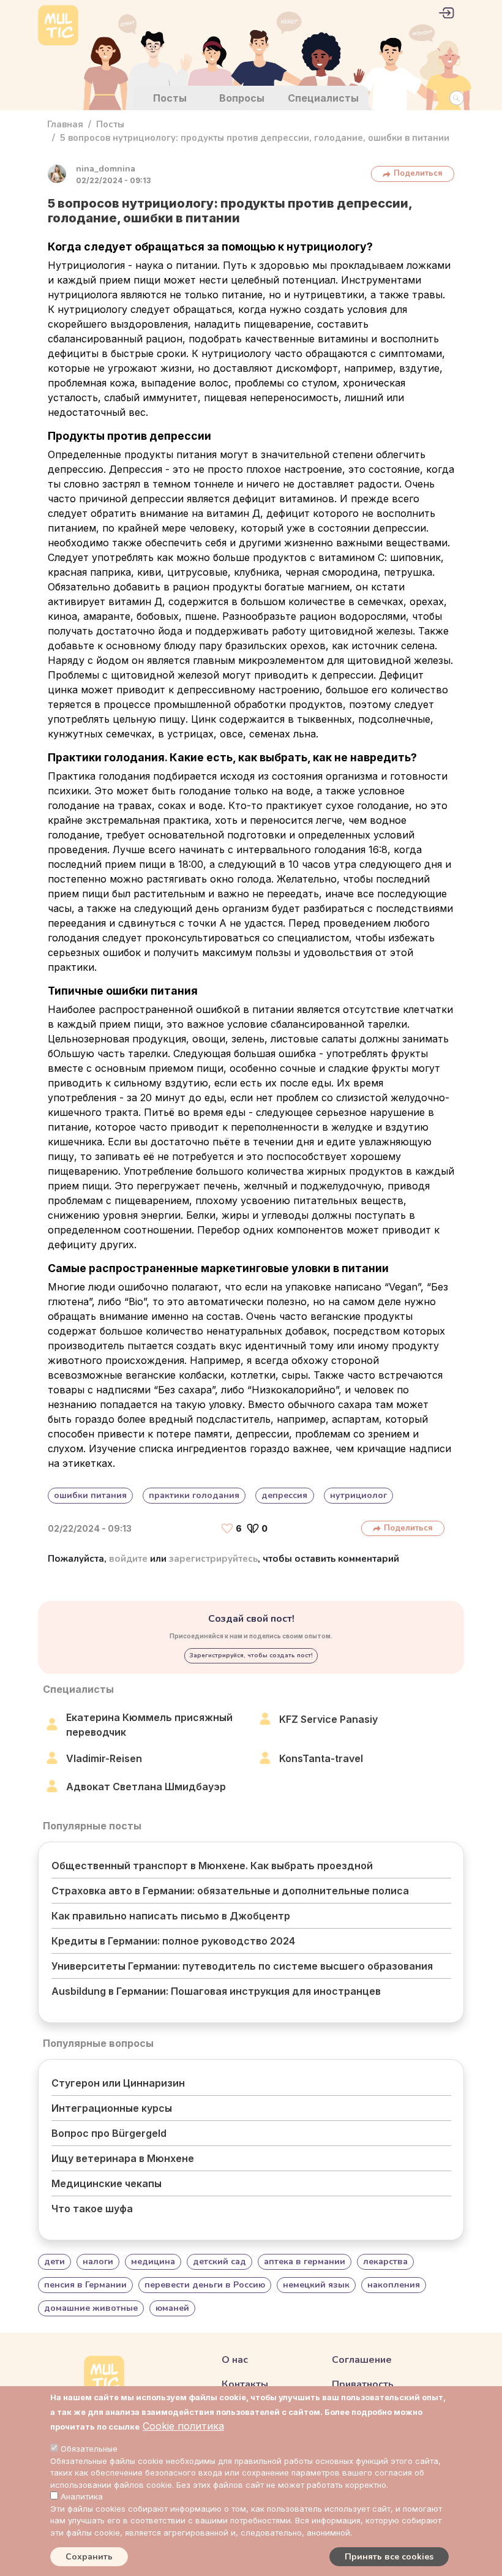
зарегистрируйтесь (213, 1559)
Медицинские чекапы (107, 2183)
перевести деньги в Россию (205, 2285)
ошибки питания (90, 1495)
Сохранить (89, 2557)
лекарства (385, 2262)
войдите (128, 1559)
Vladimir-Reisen (104, 1758)
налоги (98, 2262)
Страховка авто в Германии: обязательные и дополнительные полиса (230, 1891)
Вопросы (242, 98)
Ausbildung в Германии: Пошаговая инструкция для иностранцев (216, 1991)
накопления (394, 2285)
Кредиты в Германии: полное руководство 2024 (173, 1941)
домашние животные (91, 2308)
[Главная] (58, 27)
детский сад (219, 2262)
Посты (170, 98)
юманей (172, 2308)
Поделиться (418, 173)
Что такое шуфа (92, 2209)
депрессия (284, 1495)
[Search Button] (457, 98)
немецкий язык (316, 2285)
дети (54, 2262)
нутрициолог (358, 1495)
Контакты (245, 2384)
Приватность (363, 2384)
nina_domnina (106, 169)
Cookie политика (183, 2426)
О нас (235, 2360)
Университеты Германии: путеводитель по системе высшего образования (242, 1966)
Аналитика (82, 2496)
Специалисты (323, 98)
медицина (153, 2262)
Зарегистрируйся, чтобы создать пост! (251, 1655)
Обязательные (89, 2449)
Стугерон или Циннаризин (118, 2083)
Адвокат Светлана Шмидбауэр (146, 1787)
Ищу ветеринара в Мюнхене (123, 2158)
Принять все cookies (389, 2557)
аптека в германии (305, 2262)
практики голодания (194, 1495)
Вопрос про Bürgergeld (109, 2133)
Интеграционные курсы (112, 2108)
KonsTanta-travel (321, 1758)
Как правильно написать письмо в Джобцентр (171, 1916)
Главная (65, 124)
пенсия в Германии (85, 2285)
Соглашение (362, 2360)
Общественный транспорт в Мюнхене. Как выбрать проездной (212, 1866)
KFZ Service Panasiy (328, 1719)
